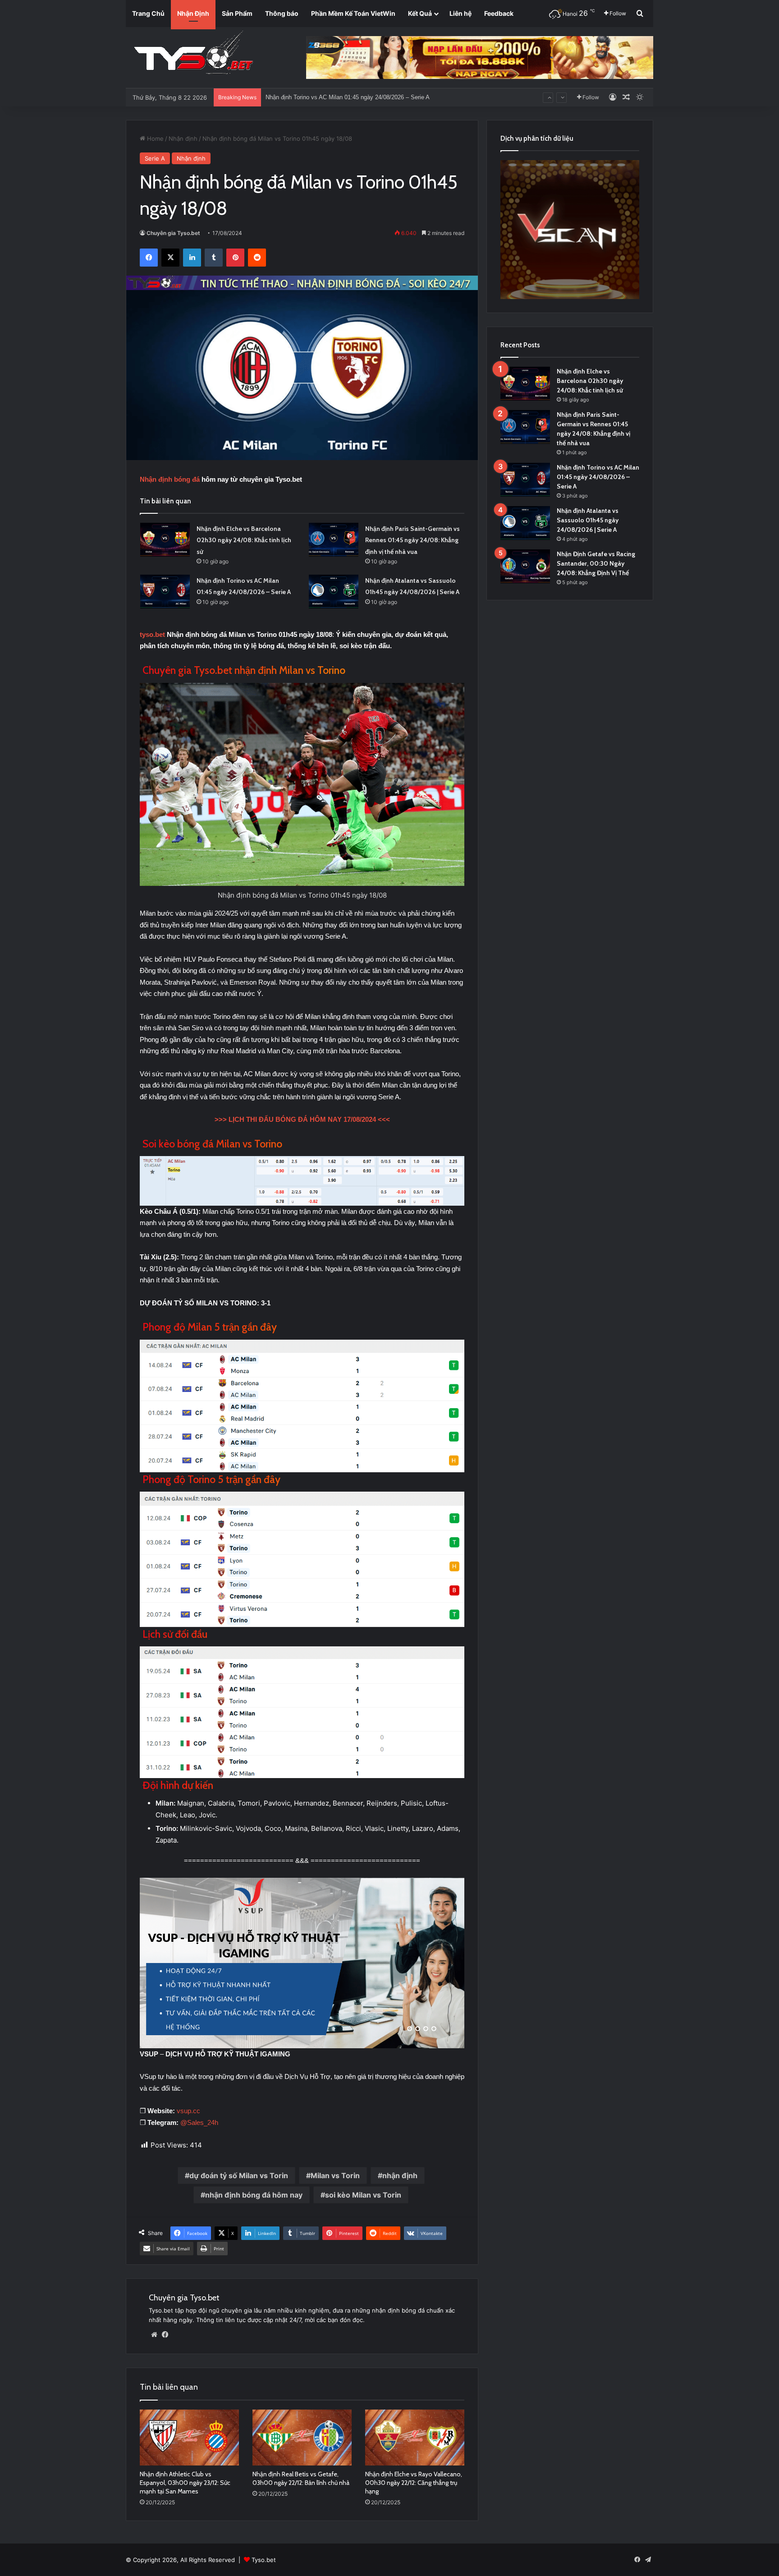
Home (154, 138)
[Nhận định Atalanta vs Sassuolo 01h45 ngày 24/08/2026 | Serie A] (334, 592)
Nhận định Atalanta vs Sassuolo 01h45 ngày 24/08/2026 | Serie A (588, 520)
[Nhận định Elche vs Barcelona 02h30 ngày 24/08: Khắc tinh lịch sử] (165, 540)
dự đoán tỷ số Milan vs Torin (239, 2175)
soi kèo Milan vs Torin (363, 2195)
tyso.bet (152, 634)
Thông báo (282, 13)
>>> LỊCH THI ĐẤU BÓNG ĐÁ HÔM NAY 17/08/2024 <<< (302, 1119)
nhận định (400, 2175)
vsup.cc (188, 2111)
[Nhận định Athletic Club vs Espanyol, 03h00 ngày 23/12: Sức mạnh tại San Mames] (189, 2438)
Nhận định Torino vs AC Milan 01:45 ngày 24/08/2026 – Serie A (598, 477)
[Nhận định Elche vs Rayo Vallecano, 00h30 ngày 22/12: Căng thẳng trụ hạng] (415, 2438)
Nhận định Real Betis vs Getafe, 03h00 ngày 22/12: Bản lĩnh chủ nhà (301, 2478)
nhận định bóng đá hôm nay (254, 2195)
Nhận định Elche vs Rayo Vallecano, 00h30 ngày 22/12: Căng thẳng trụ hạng (414, 2483)
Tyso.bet (264, 2560)
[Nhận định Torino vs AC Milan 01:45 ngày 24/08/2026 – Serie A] (165, 592)
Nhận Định (193, 13)
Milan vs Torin (335, 2175)
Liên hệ (461, 13)
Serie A (155, 158)
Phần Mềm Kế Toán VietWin (353, 13)
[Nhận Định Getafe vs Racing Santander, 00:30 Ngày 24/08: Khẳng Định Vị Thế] (525, 566)
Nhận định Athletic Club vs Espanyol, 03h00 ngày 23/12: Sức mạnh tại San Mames (185, 2483)
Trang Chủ (148, 13)
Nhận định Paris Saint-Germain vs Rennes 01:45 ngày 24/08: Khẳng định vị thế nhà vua (412, 540)
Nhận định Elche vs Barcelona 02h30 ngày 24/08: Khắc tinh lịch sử (244, 540)
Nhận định (183, 138)
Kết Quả (420, 13)
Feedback (499, 13)
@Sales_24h (199, 2122)
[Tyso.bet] (193, 54)
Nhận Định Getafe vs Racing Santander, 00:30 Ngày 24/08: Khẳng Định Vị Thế (368, 97)
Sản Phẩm (237, 13)
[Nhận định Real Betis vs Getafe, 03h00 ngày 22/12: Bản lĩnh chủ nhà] (302, 2438)
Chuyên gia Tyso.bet (173, 233)
